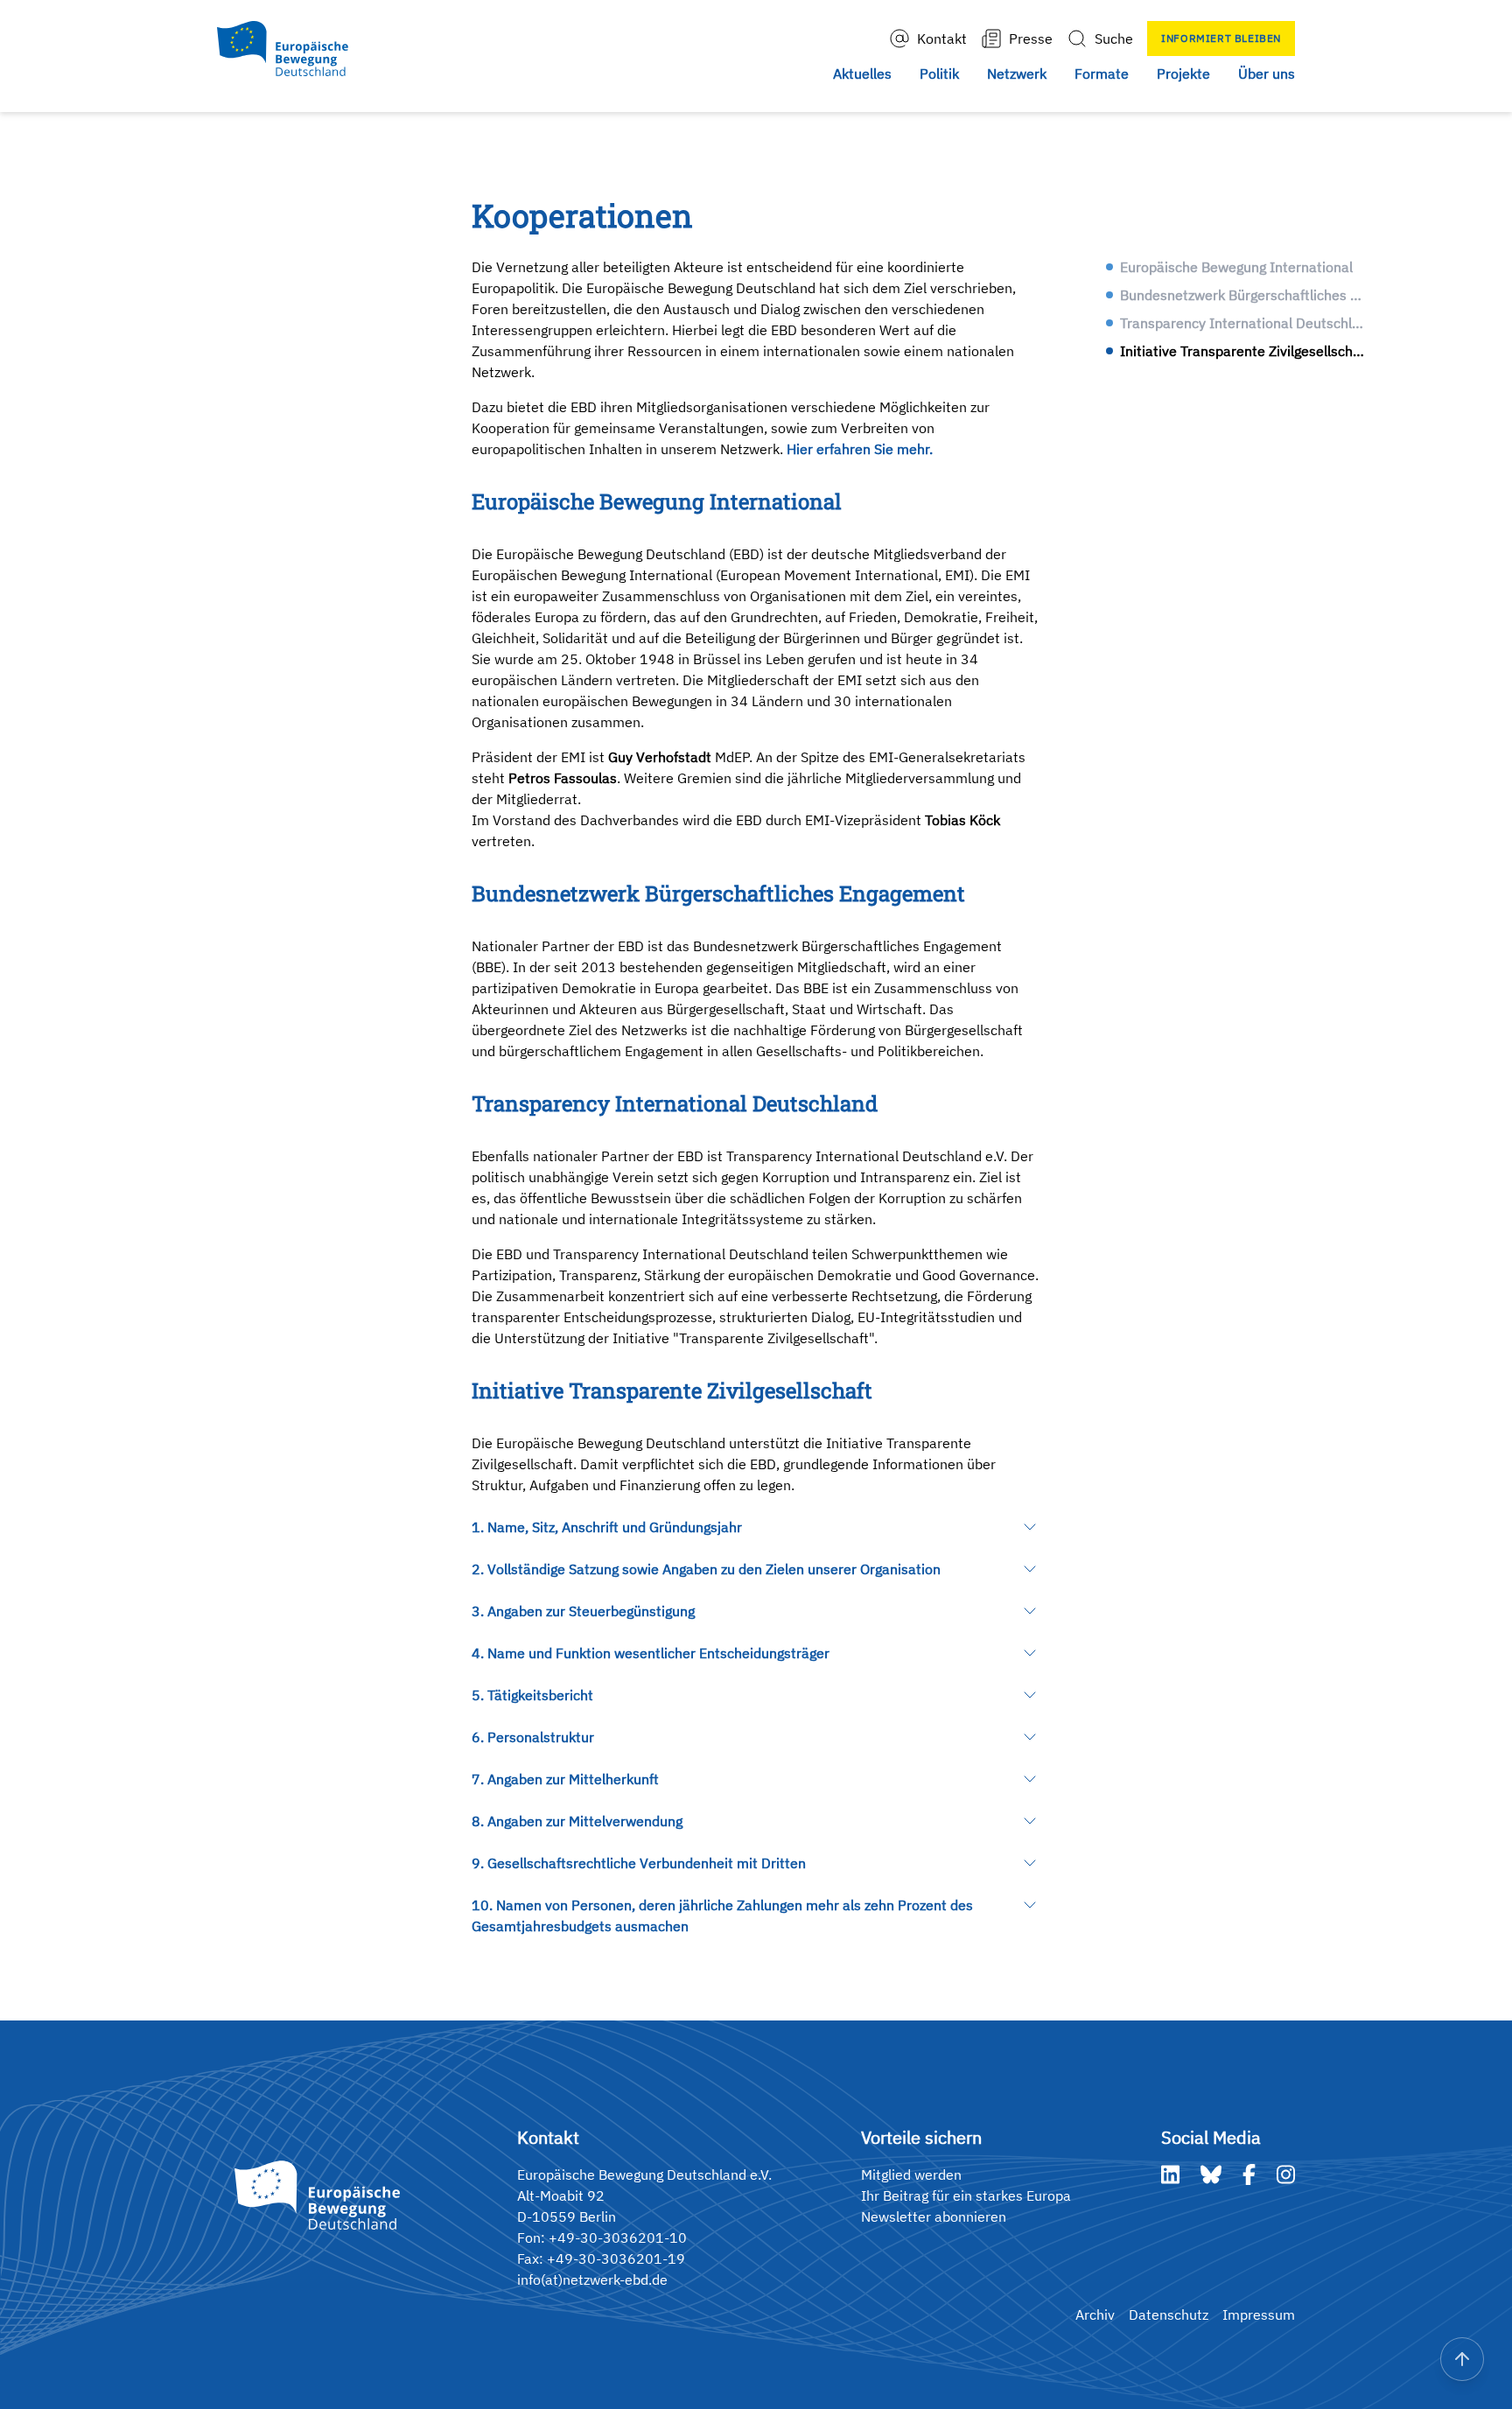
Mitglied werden (911, 2174)
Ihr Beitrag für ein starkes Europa (966, 2195)
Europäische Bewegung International (1236, 267)
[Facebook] (1249, 2174)
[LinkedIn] (1170, 2174)
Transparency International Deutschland (1244, 323)
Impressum (1259, 2314)
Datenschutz (1169, 2314)
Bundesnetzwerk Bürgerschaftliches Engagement (1244, 295)
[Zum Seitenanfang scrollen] (1462, 2359)
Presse (1031, 39)
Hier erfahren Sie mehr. (860, 449)
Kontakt (942, 39)
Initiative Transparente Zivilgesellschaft (1244, 351)
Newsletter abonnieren (934, 2216)
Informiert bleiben (1221, 38)
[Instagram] (1286, 2174)
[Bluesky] (1211, 2174)
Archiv (1095, 2314)
